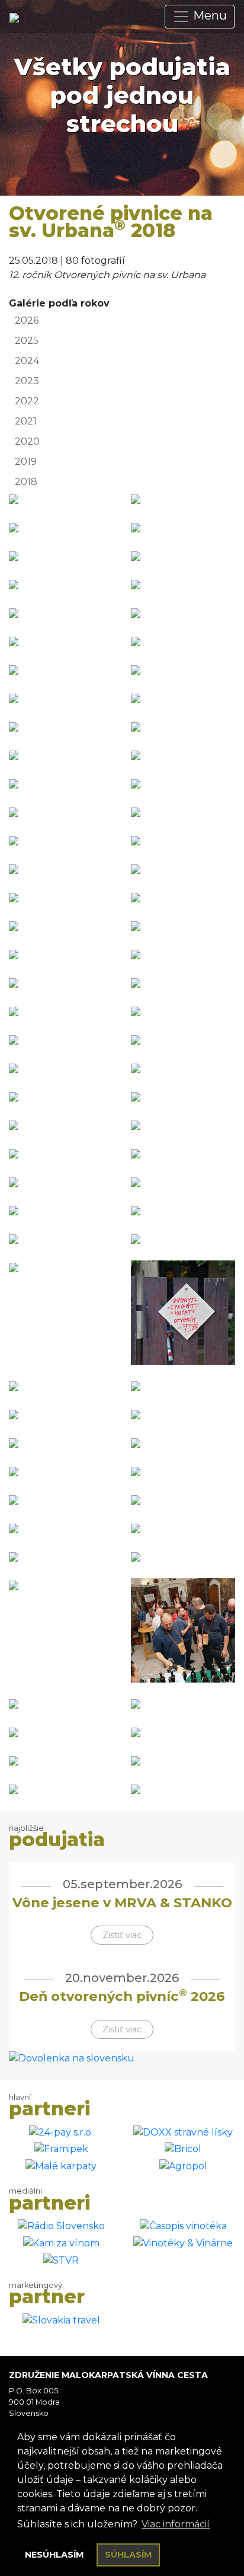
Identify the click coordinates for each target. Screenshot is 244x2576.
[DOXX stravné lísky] (183, 2132)
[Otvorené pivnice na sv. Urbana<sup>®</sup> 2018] (14, 499)
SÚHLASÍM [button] (129, 2555)
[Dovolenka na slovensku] (72, 2058)
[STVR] (61, 2260)
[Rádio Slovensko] (61, 2226)
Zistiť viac (122, 1935)
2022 (27, 401)
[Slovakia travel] (61, 2320)
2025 (27, 341)
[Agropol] (183, 2165)
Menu (208, 15)
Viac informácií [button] (176, 2524)
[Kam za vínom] (61, 2243)
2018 (26, 482)
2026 (27, 320)
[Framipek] (61, 2149)
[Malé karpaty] (61, 2165)
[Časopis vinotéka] (183, 2226)
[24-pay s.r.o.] (61, 2132)
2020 (27, 441)
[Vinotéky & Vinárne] (183, 2243)
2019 (26, 462)
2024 (27, 361)
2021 (26, 421)
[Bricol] (183, 2149)
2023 (27, 381)
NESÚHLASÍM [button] (54, 2555)
